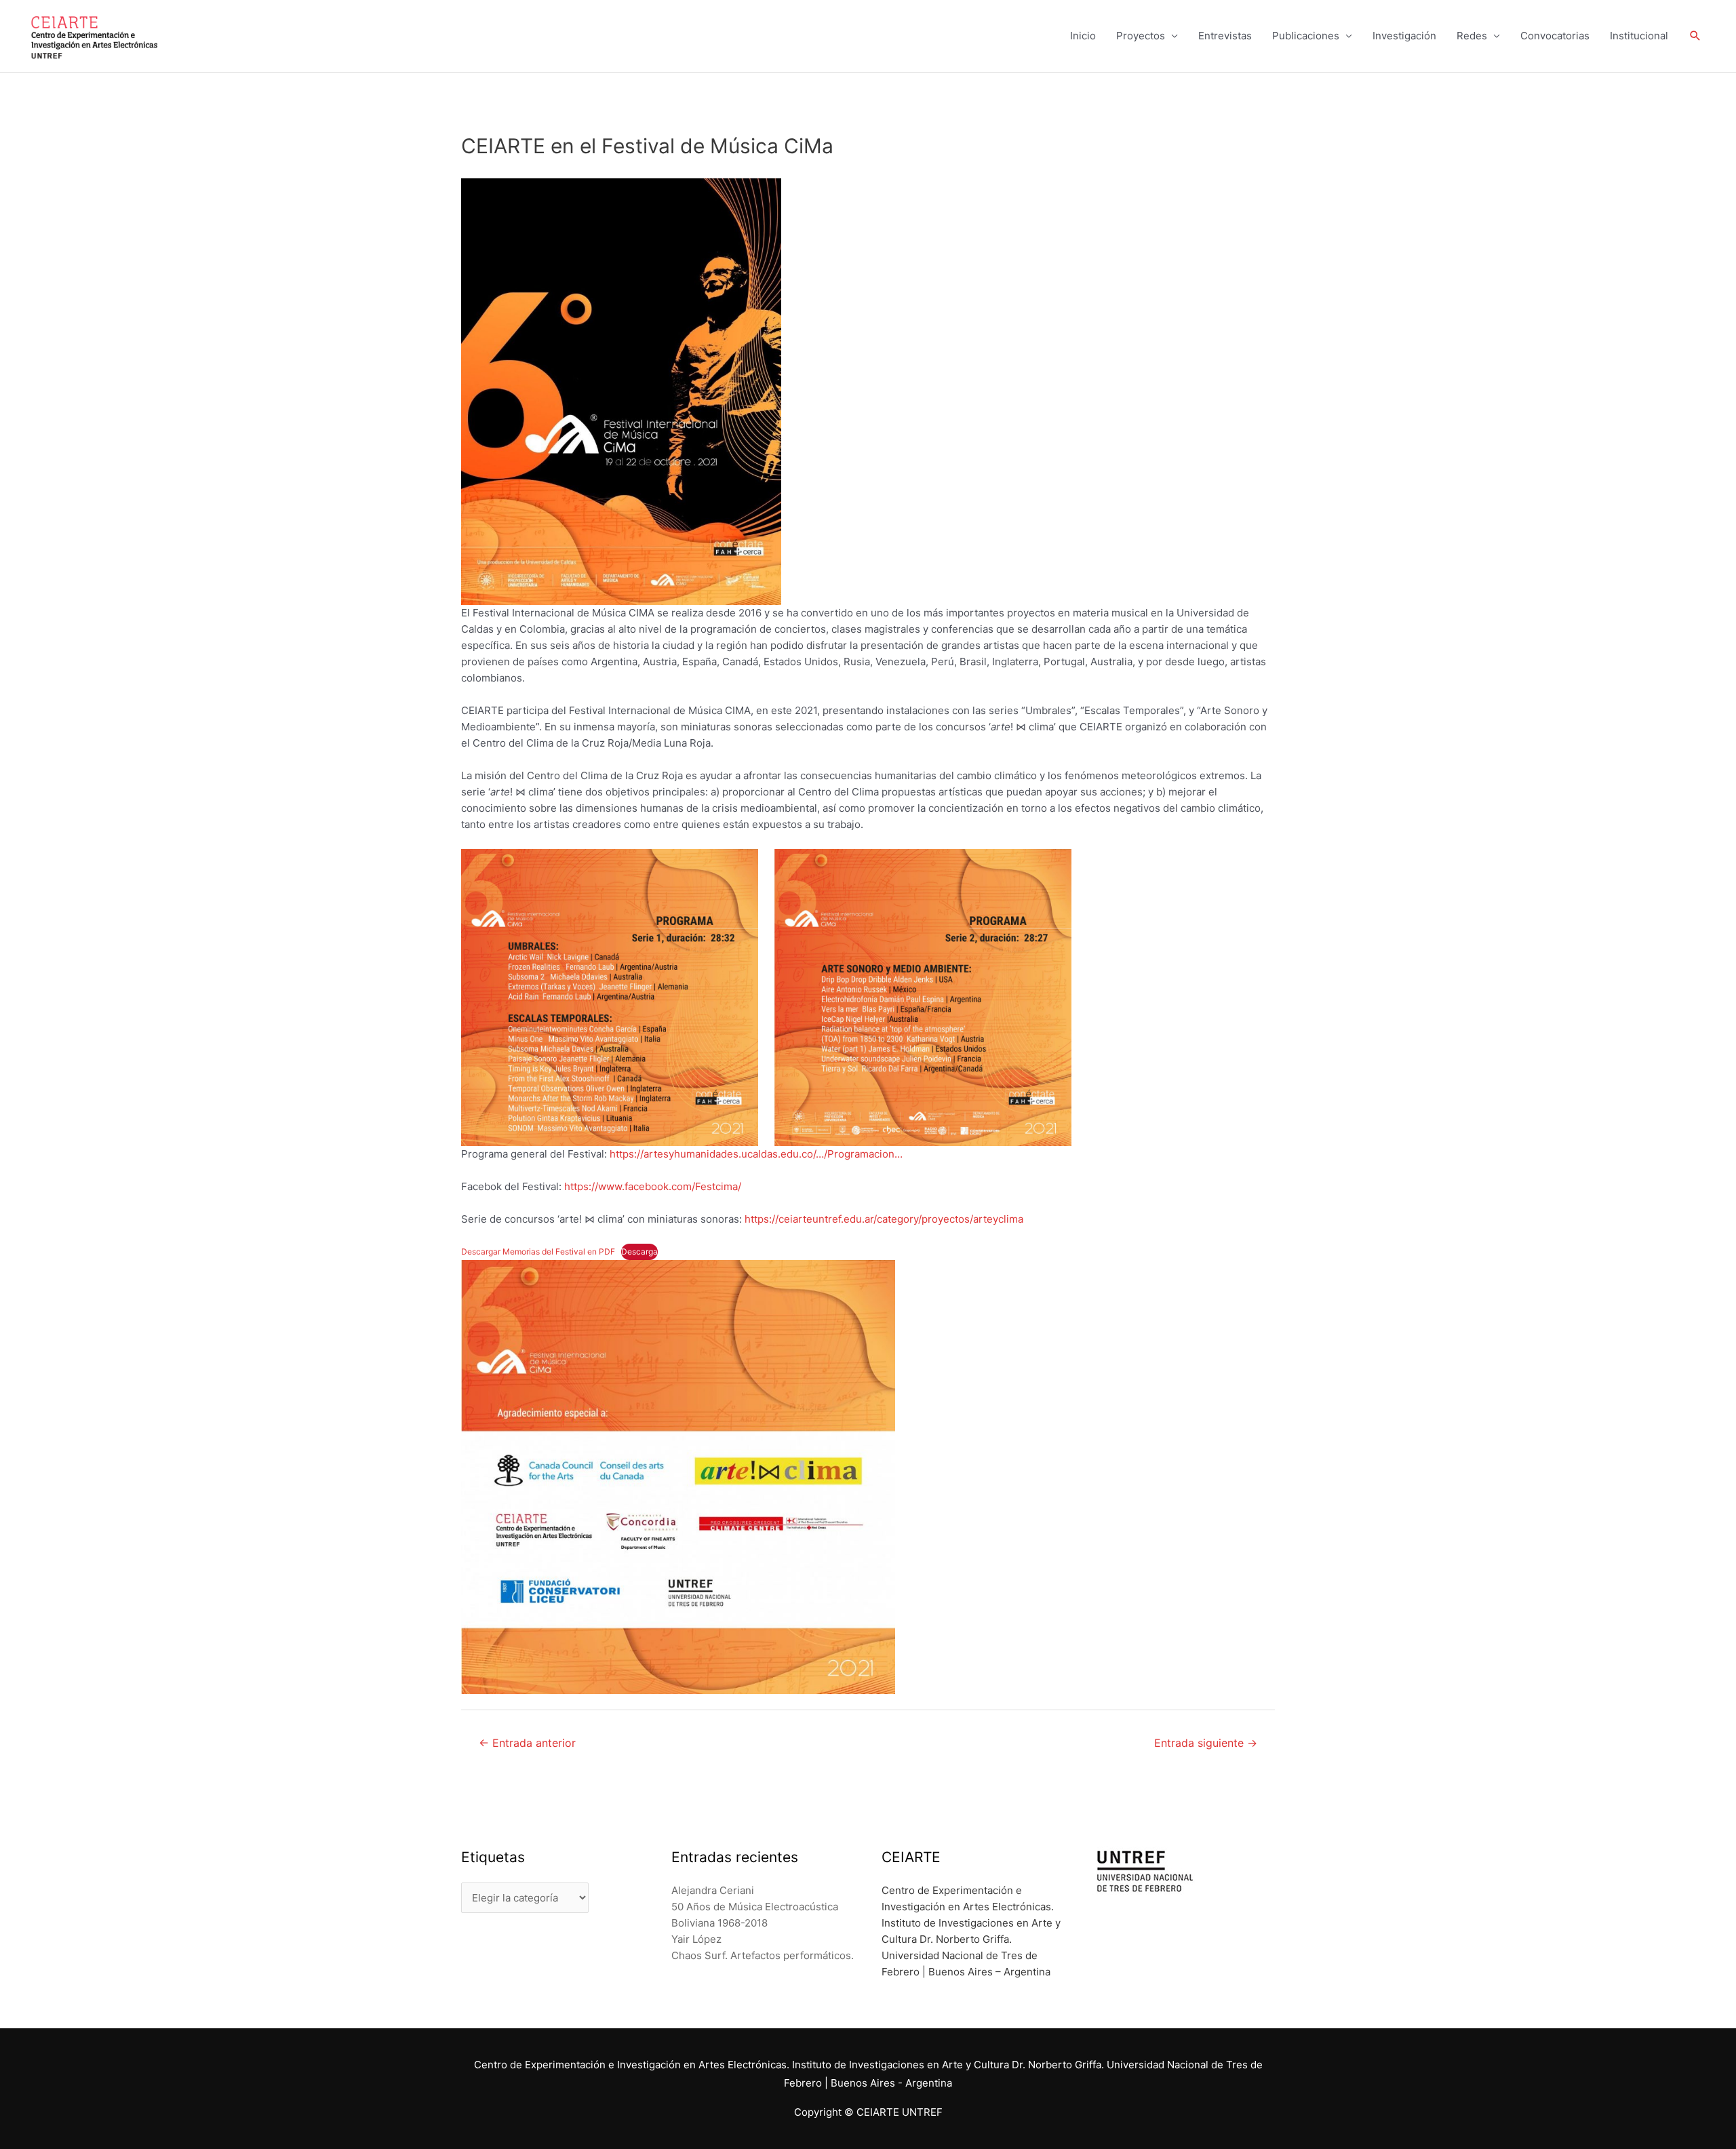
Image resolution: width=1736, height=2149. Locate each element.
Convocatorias (1555, 36)
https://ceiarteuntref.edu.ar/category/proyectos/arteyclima (884, 1219)
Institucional (1639, 36)
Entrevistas (1225, 36)
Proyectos (1141, 36)
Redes (1472, 36)
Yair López (696, 1939)
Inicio (1083, 36)
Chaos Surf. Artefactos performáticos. (763, 1955)
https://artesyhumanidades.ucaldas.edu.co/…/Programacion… (756, 1154)
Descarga (639, 1251)
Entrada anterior (527, 1743)
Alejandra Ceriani (713, 1890)
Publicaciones (1306, 36)
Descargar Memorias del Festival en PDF (538, 1251)
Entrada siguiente (1206, 1743)
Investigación (1404, 36)
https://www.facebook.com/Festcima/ (653, 1186)
